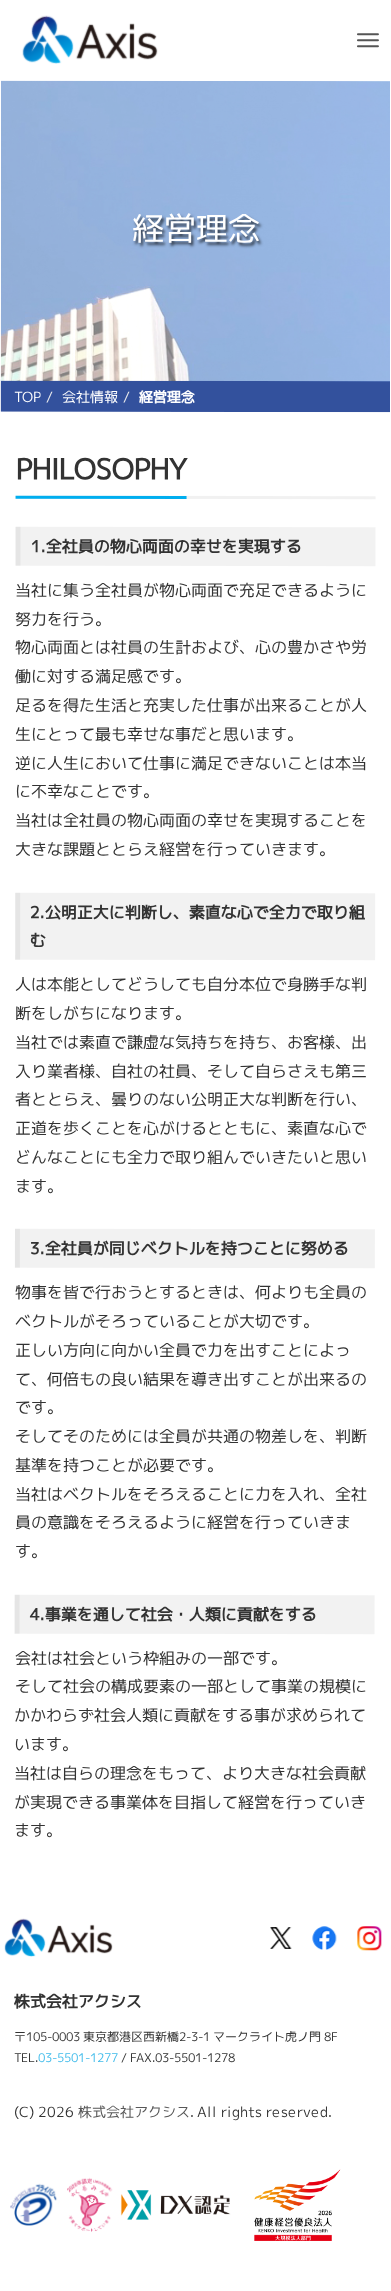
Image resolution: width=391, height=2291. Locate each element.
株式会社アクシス (134, 2111)
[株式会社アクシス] (91, 37)
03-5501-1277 (78, 2057)
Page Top (346, 2154)
